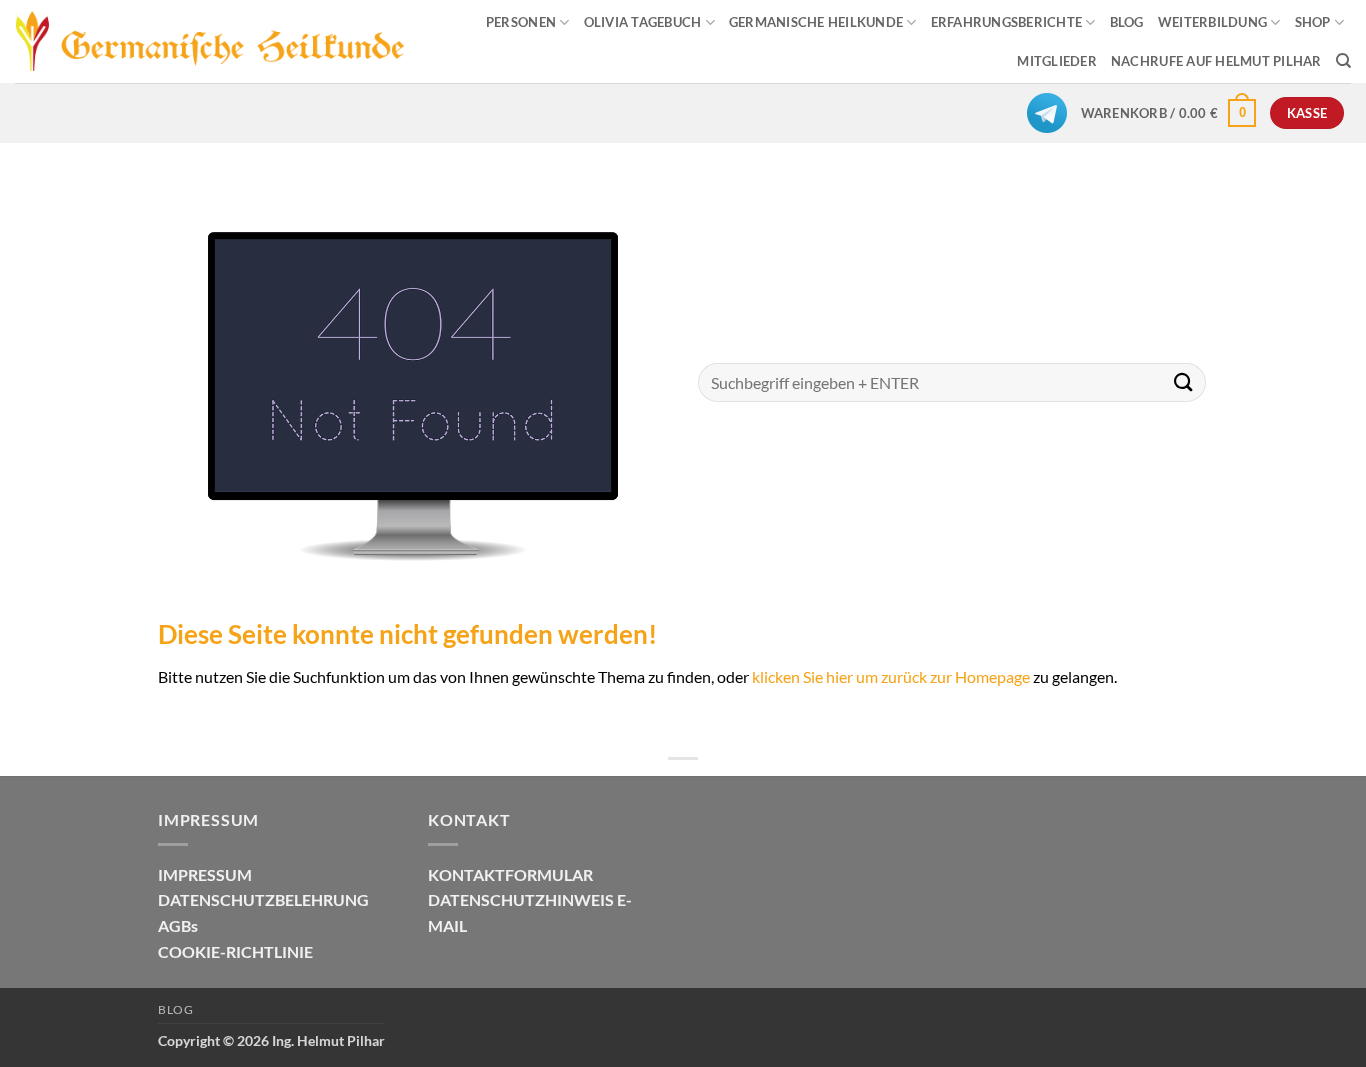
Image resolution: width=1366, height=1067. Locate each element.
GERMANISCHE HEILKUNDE (816, 22)
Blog (175, 1009)
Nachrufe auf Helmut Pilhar (1216, 61)
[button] (1169, 113)
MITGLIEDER (1057, 61)
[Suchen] (1343, 61)
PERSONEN (521, 22)
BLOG (1127, 22)
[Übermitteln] (1184, 382)
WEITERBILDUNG (1212, 22)
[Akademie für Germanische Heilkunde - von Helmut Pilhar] (210, 42)
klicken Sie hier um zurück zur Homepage (891, 676)
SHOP (1313, 22)
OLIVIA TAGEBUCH (643, 22)
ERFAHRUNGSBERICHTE (1007, 22)
